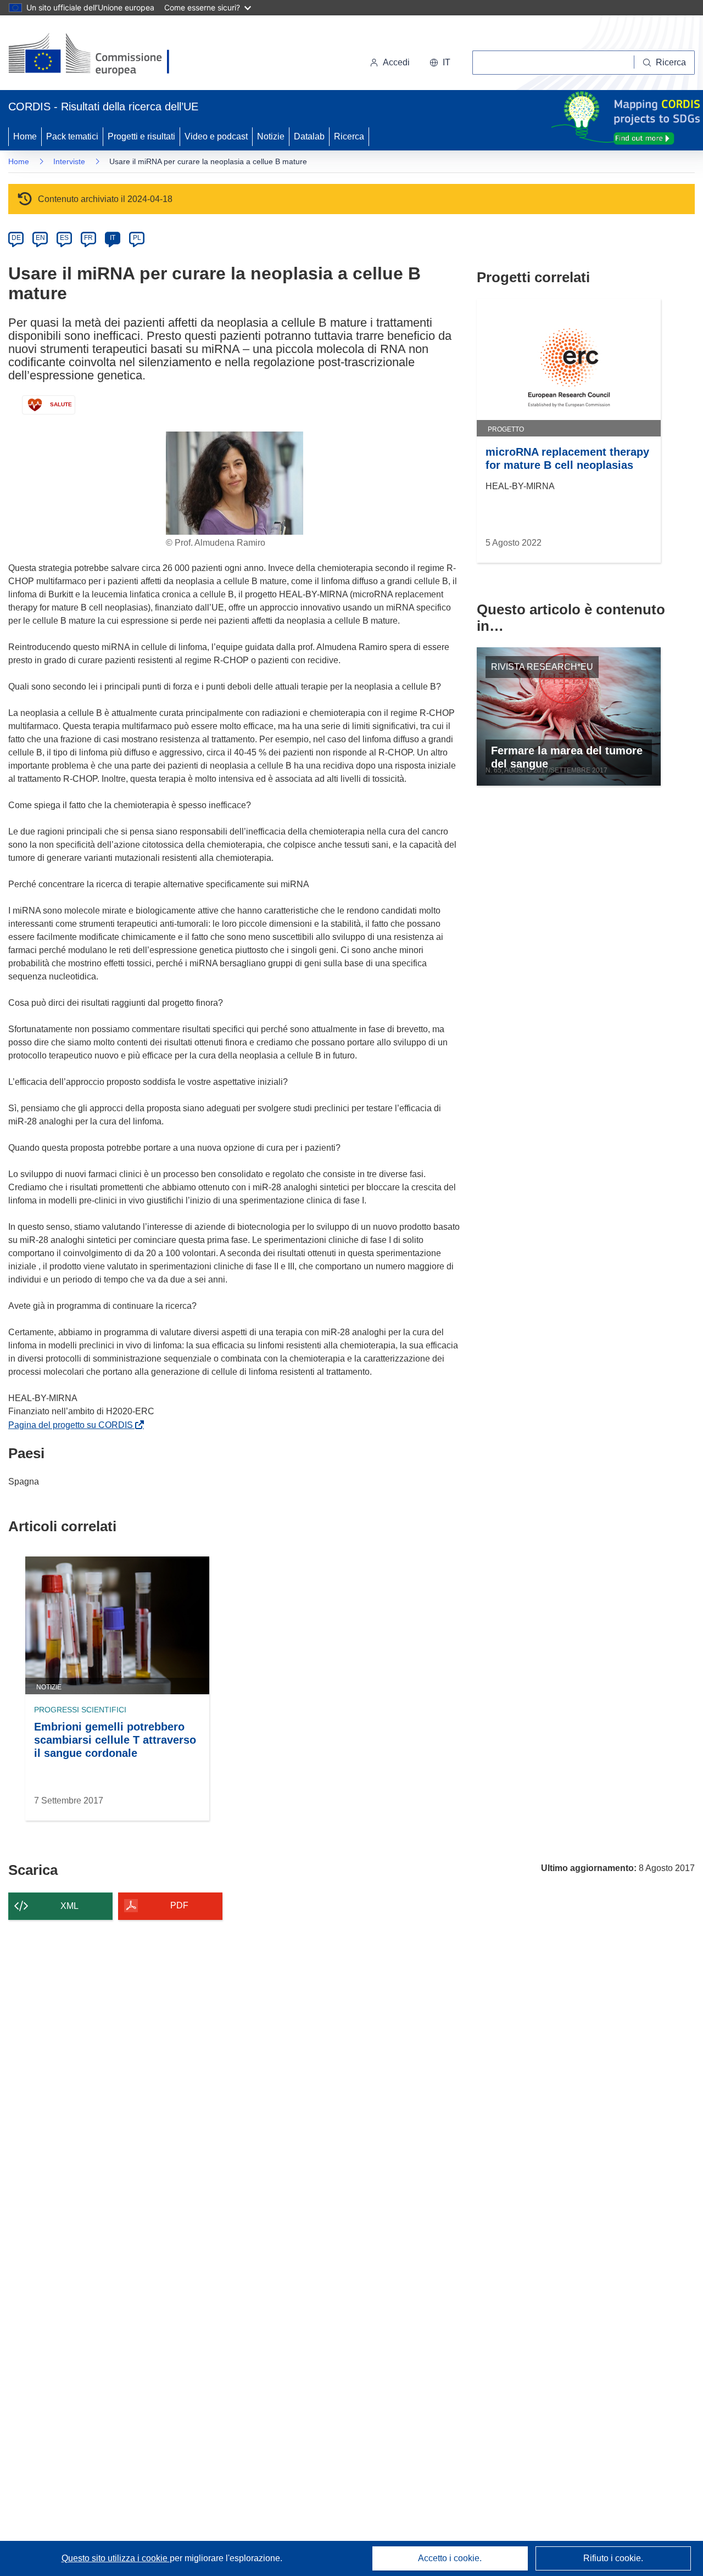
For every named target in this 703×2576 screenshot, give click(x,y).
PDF (179, 1905)
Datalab (309, 136)
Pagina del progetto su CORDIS (73, 1425)
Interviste (69, 161)
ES (64, 238)
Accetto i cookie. (450, 2558)
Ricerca (349, 136)
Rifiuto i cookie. (613, 2558)
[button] (440, 63)
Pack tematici (72, 136)
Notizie (271, 136)
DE (16, 238)
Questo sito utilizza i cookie (116, 2558)
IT (113, 238)
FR (88, 238)
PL (137, 238)
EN (40, 238)
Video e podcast (216, 136)
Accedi (396, 62)
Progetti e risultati (141, 136)
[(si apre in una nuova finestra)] (96, 55)
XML (69, 1906)
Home (25, 136)
